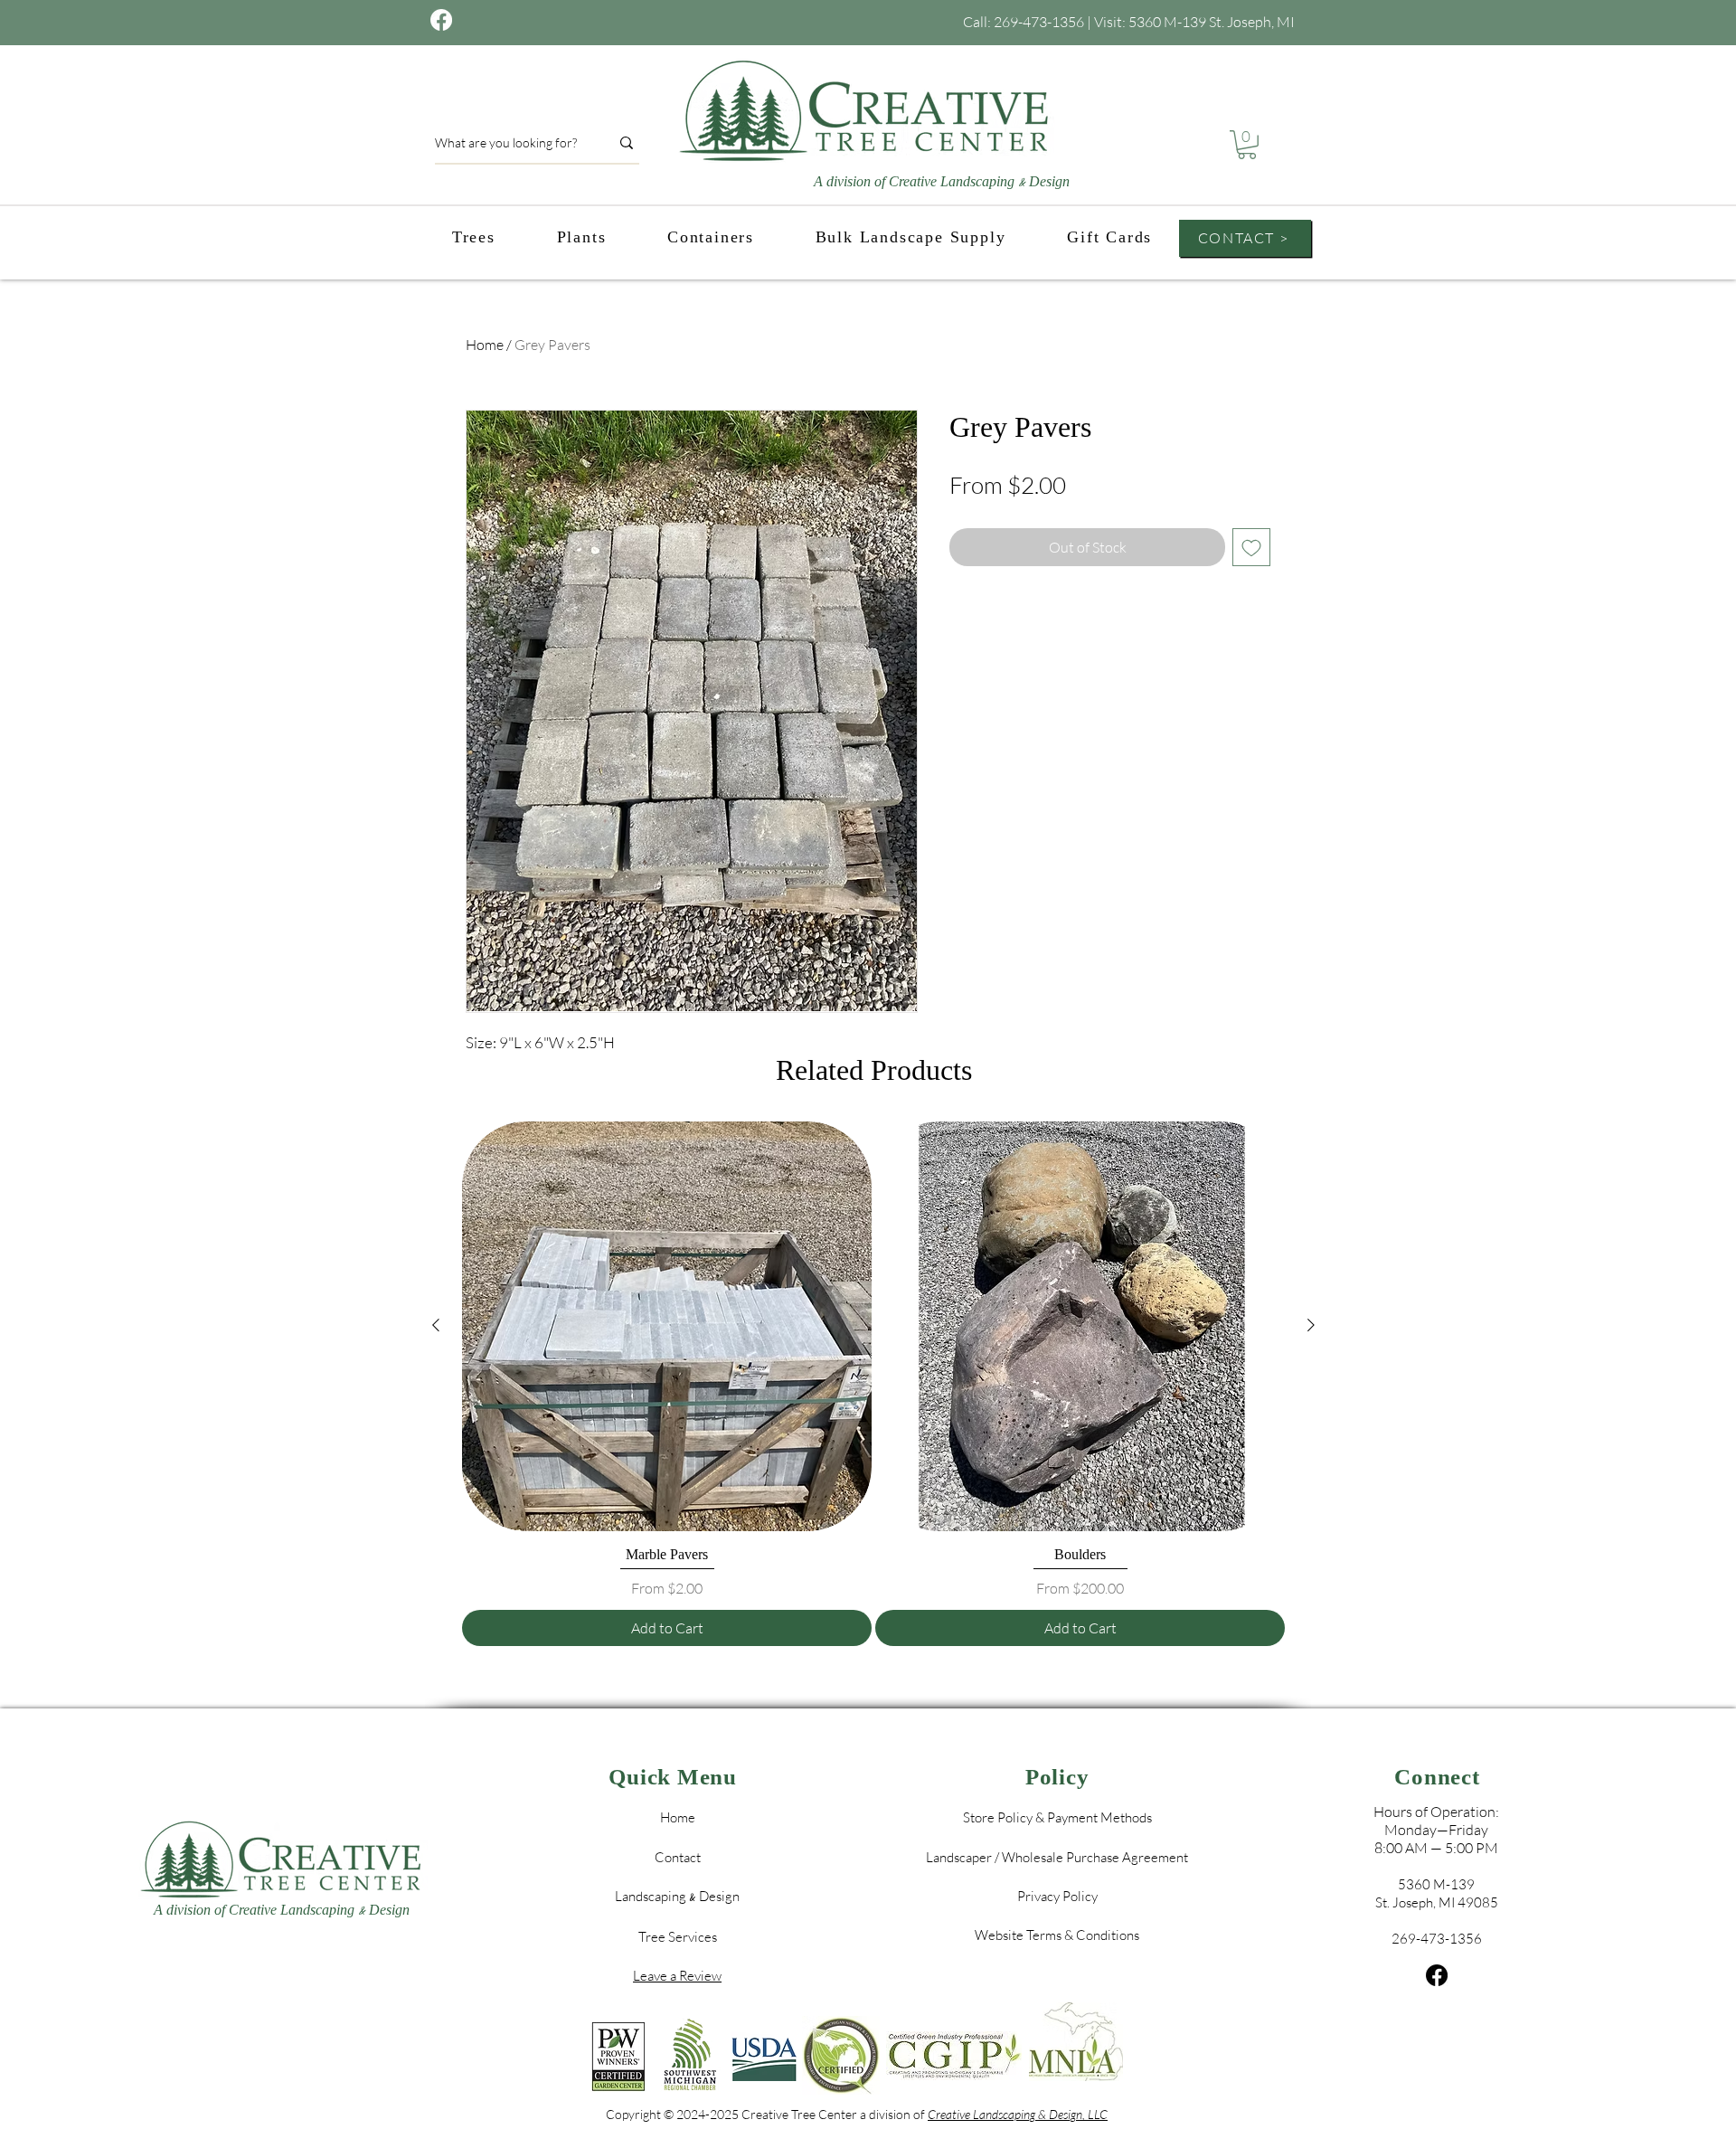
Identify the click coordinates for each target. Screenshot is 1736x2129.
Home (485, 345)
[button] (1247, 145)
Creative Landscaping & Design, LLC (1018, 2114)
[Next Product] (1311, 1325)
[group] (873, 1384)
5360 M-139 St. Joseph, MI (1212, 22)
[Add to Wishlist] (1251, 547)
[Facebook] (1437, 1975)
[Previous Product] (436, 1325)
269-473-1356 (1039, 22)
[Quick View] (667, 1326)
